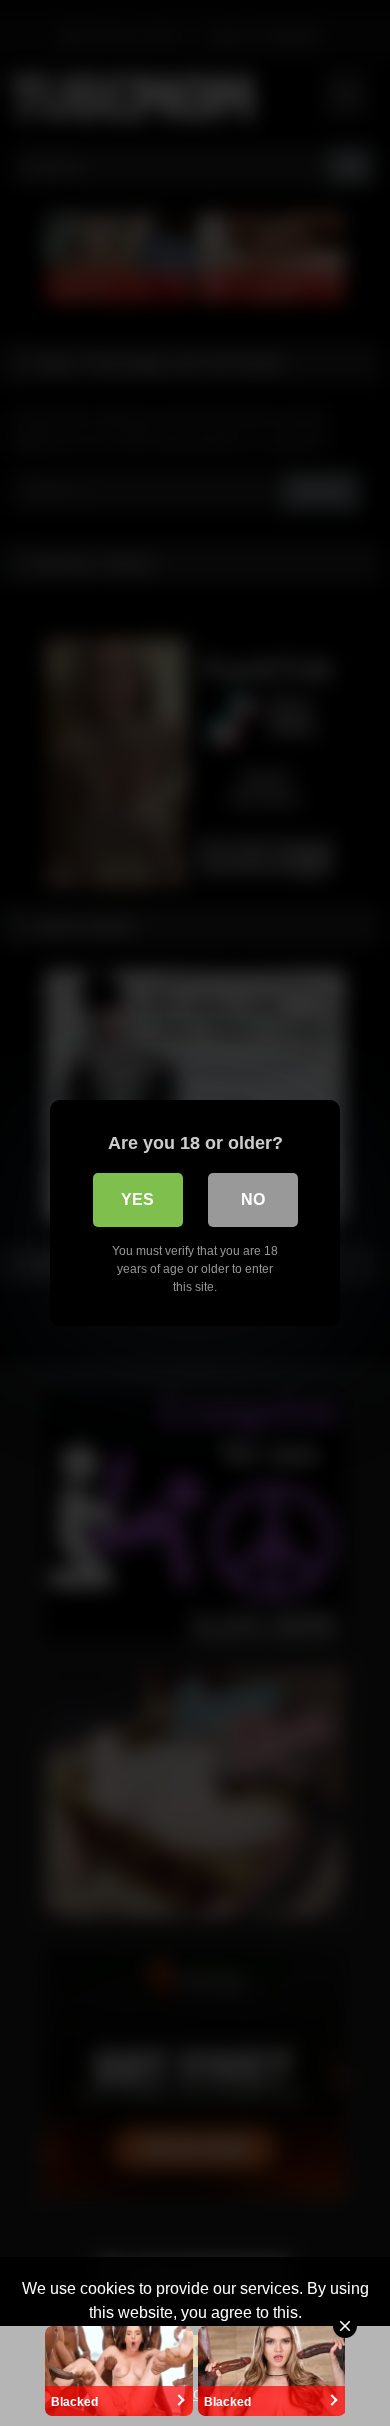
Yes (137, 1199)
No (253, 1199)
